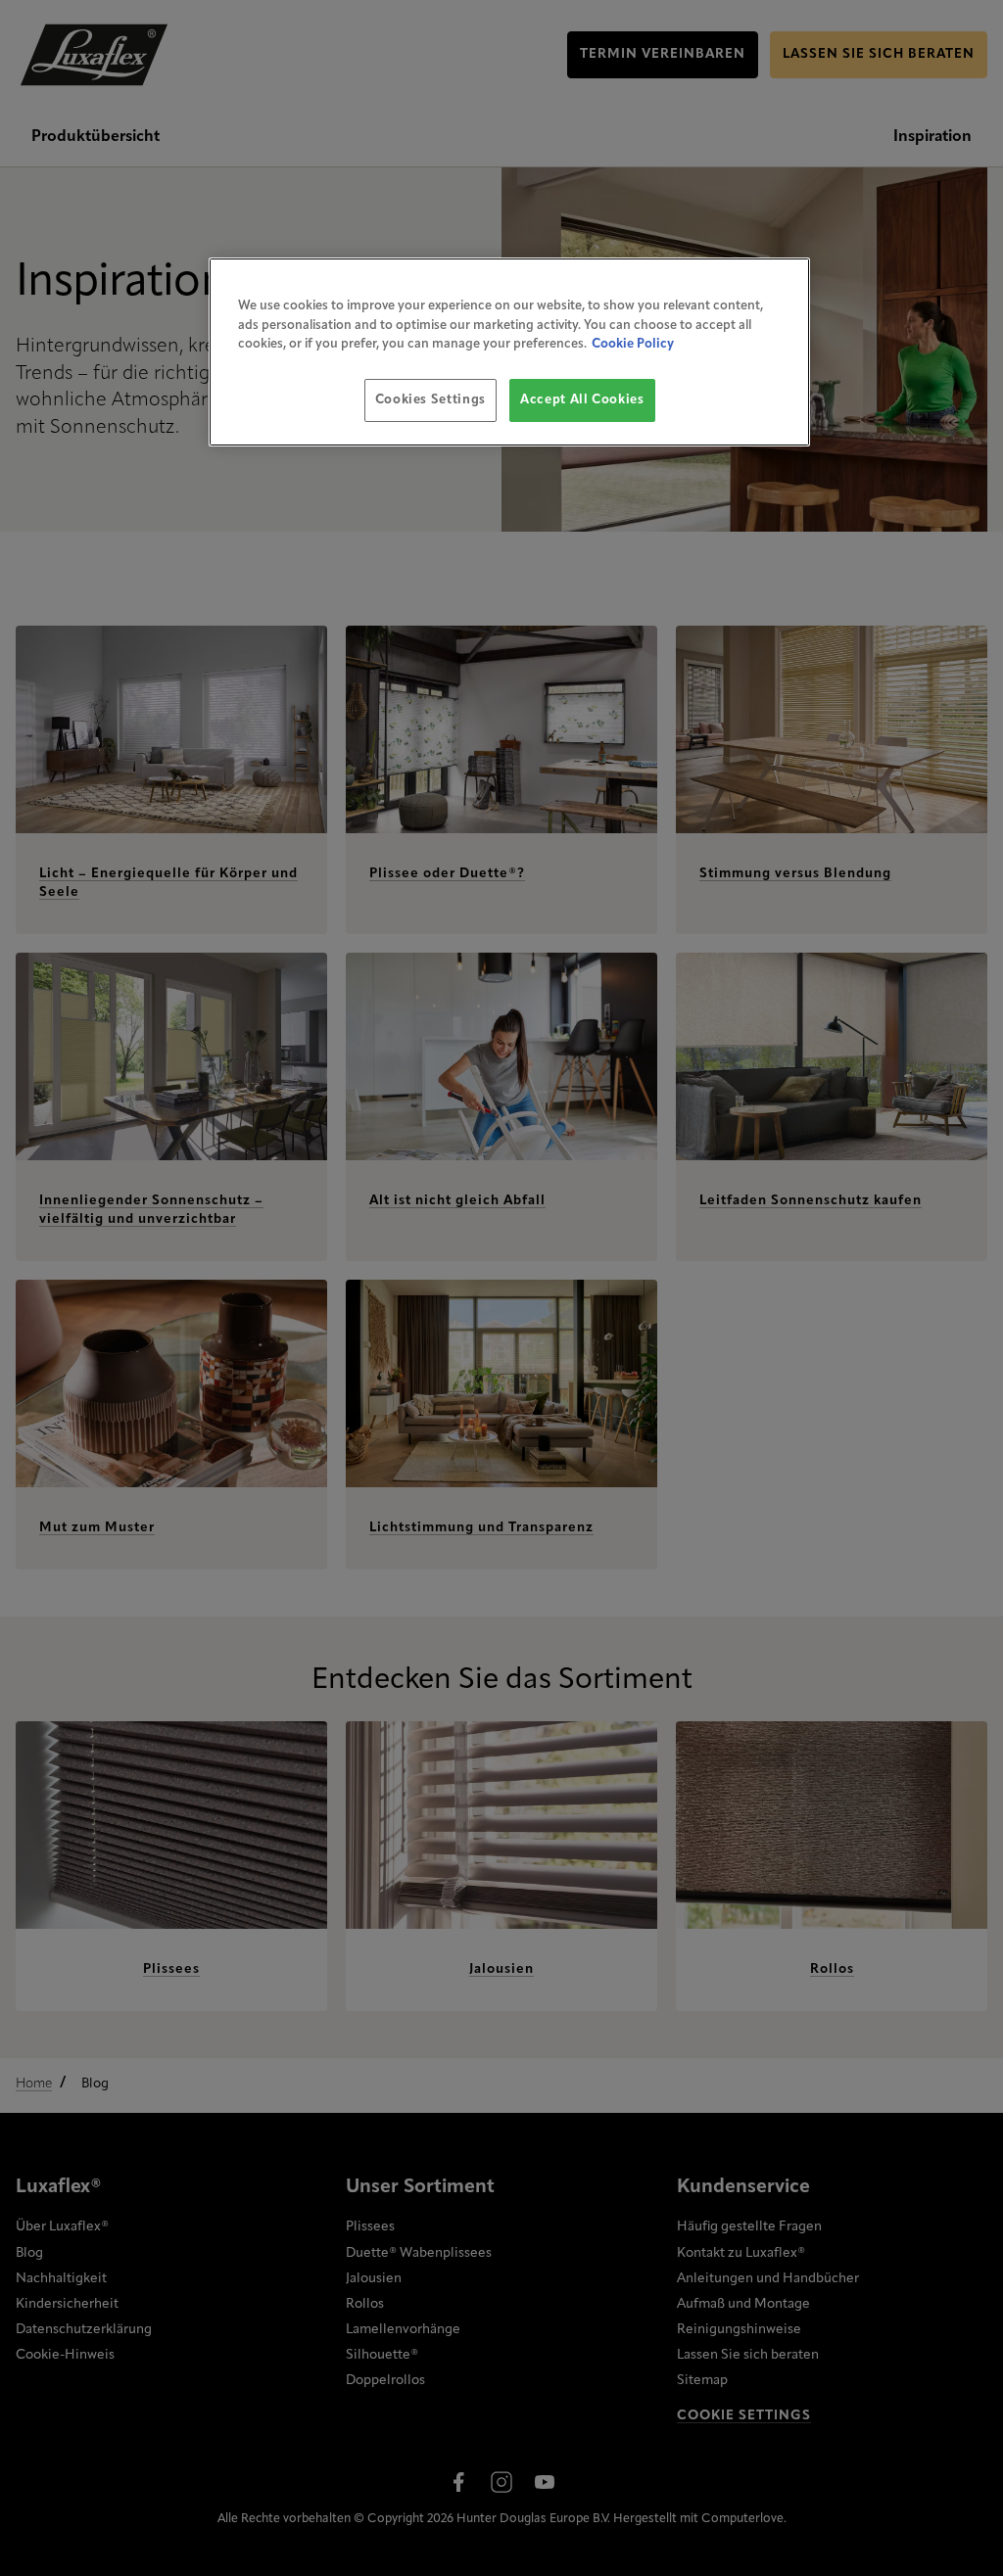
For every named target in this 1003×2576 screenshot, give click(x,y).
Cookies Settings (430, 400)
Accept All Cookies (582, 400)
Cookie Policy (633, 344)
